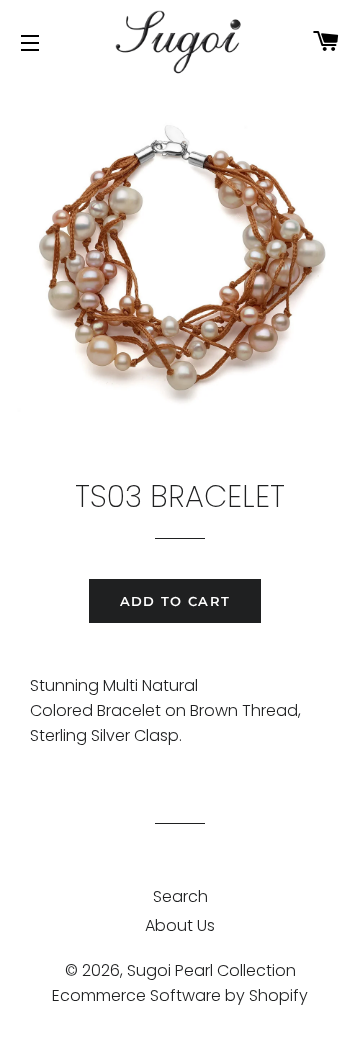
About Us (180, 925)
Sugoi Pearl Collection (211, 970)
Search (180, 896)
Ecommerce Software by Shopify (180, 995)
